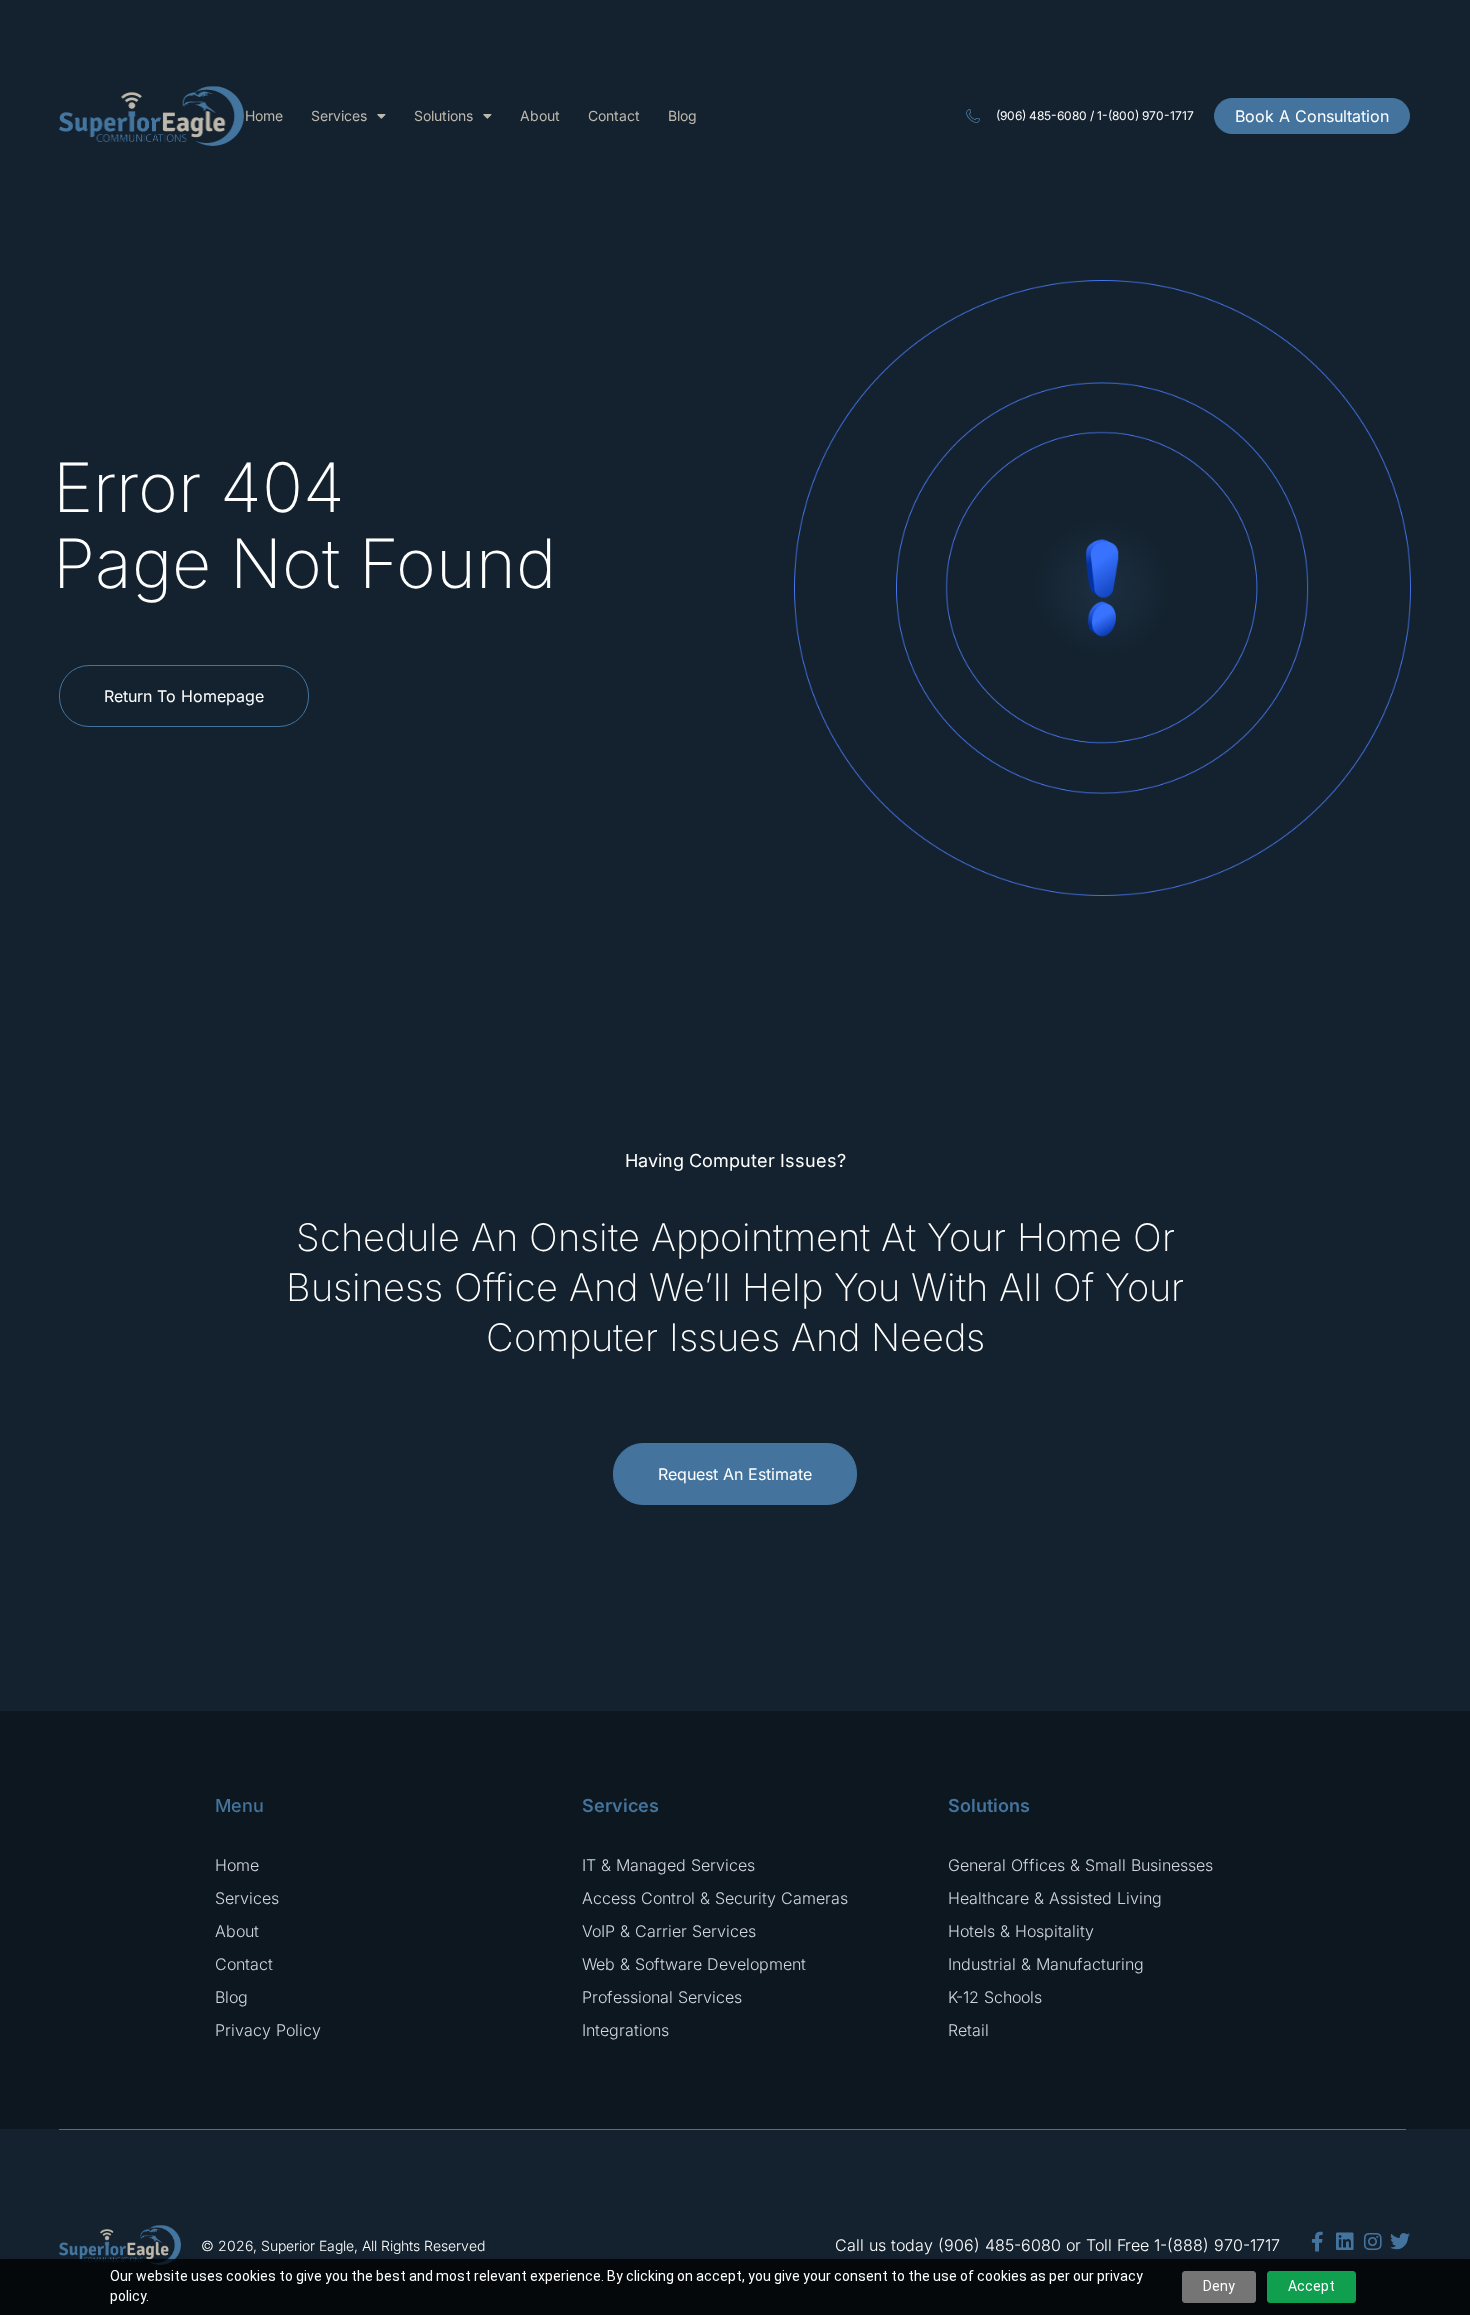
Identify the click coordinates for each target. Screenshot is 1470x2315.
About (540, 115)
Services (339, 115)
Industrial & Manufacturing (1046, 1964)
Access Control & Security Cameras (715, 1898)
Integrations (625, 2030)
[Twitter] (1400, 2242)
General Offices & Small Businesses (1080, 1865)
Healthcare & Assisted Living (1055, 1898)
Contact (614, 115)
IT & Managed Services (668, 1865)
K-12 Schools (995, 1997)
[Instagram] (1373, 2242)
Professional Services (662, 1997)
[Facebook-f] (1318, 2242)
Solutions (443, 115)
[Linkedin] (1345, 2242)
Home (264, 115)
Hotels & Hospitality (1021, 1931)
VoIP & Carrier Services (669, 1931)
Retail (968, 2030)
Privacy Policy (268, 2030)
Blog (682, 115)
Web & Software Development (694, 1964)
